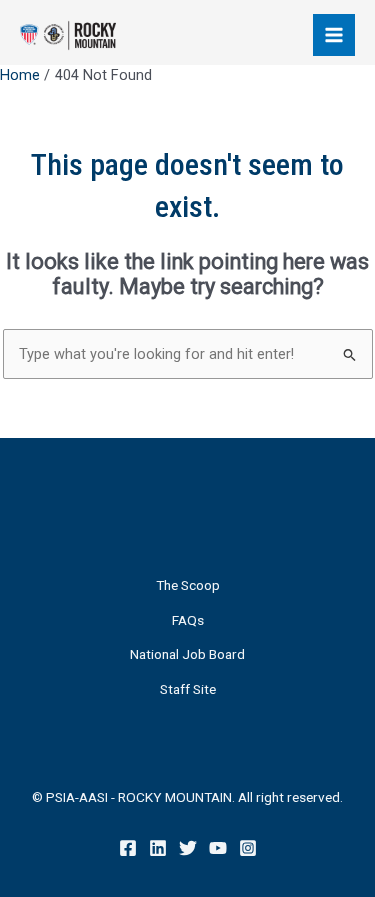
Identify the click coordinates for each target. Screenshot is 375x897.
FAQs (188, 620)
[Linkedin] (158, 848)
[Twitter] (188, 848)
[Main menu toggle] (334, 35)
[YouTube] (218, 848)
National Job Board (187, 654)
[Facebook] (128, 848)
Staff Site (188, 689)
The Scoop (188, 585)
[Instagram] (248, 848)
